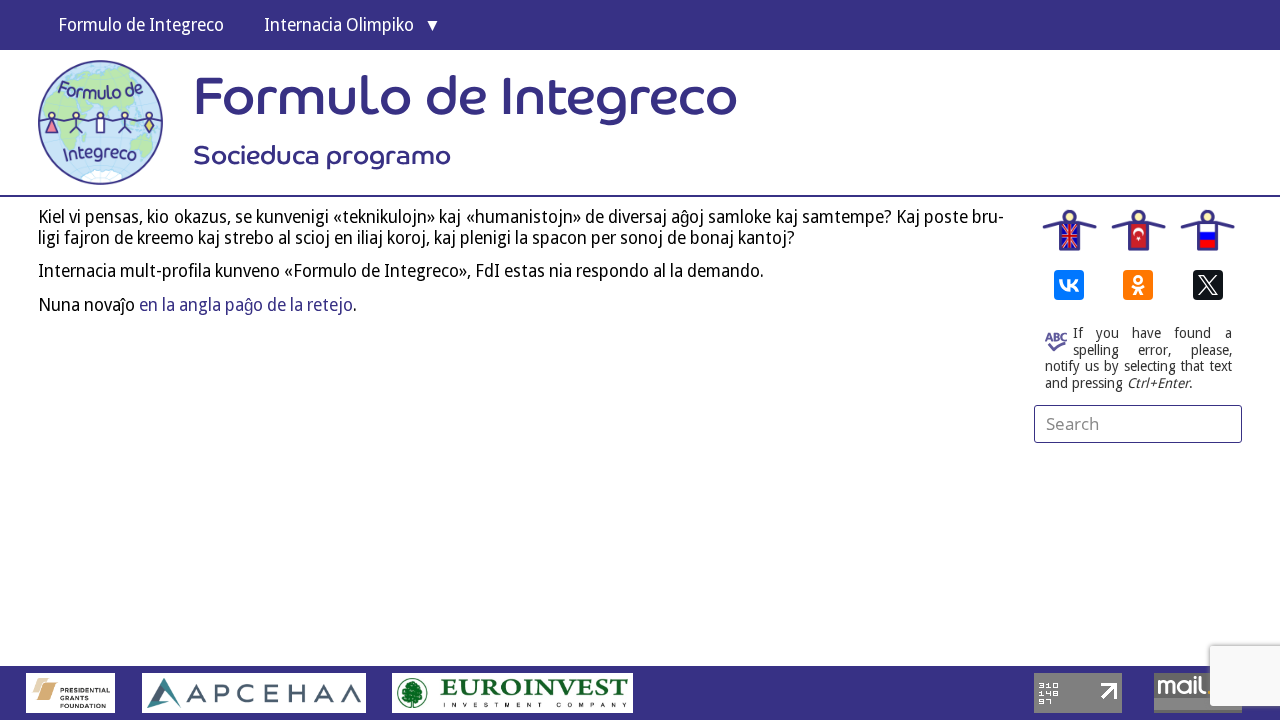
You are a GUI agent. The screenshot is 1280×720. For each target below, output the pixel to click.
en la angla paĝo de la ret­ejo (246, 305)
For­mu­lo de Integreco (141, 25)
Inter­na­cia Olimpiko (339, 25)
